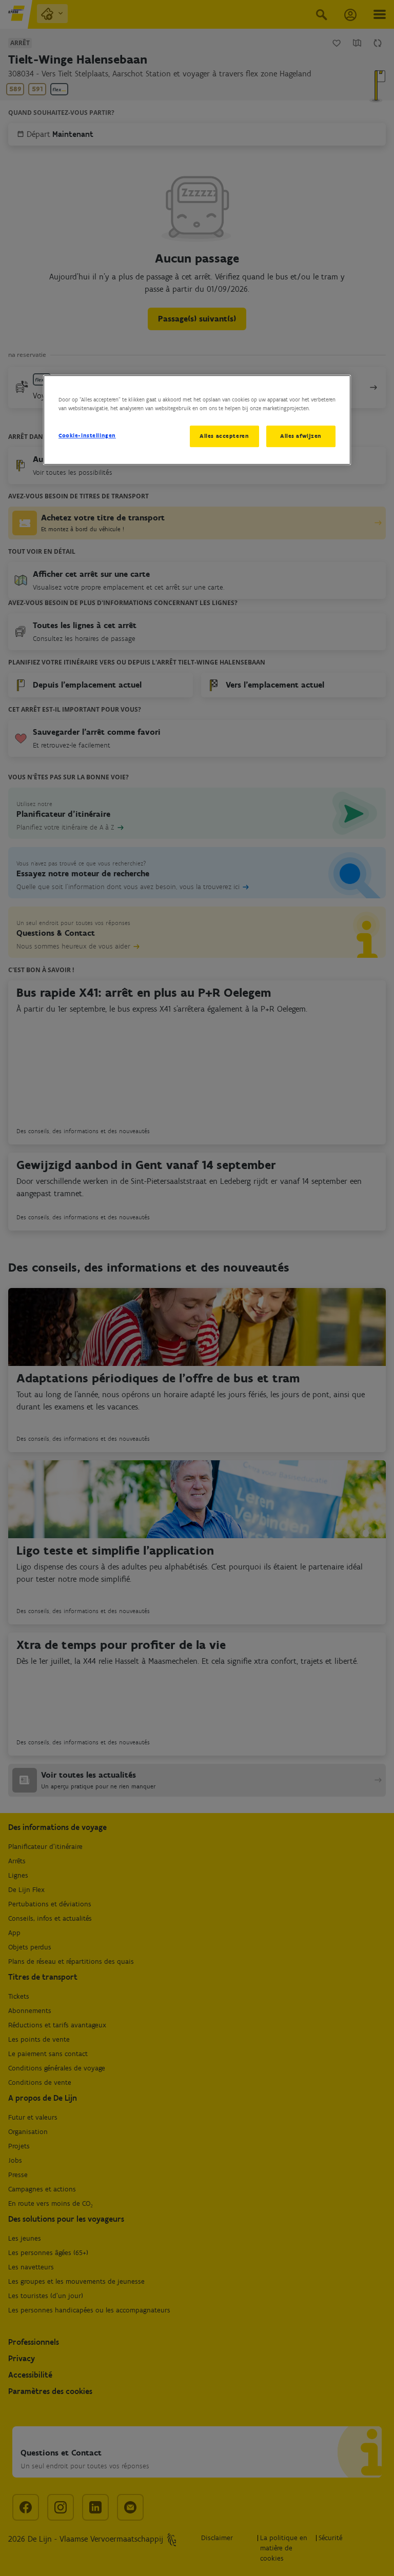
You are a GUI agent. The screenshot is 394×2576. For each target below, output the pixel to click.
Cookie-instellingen (87, 435)
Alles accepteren (224, 436)
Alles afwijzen (301, 436)
